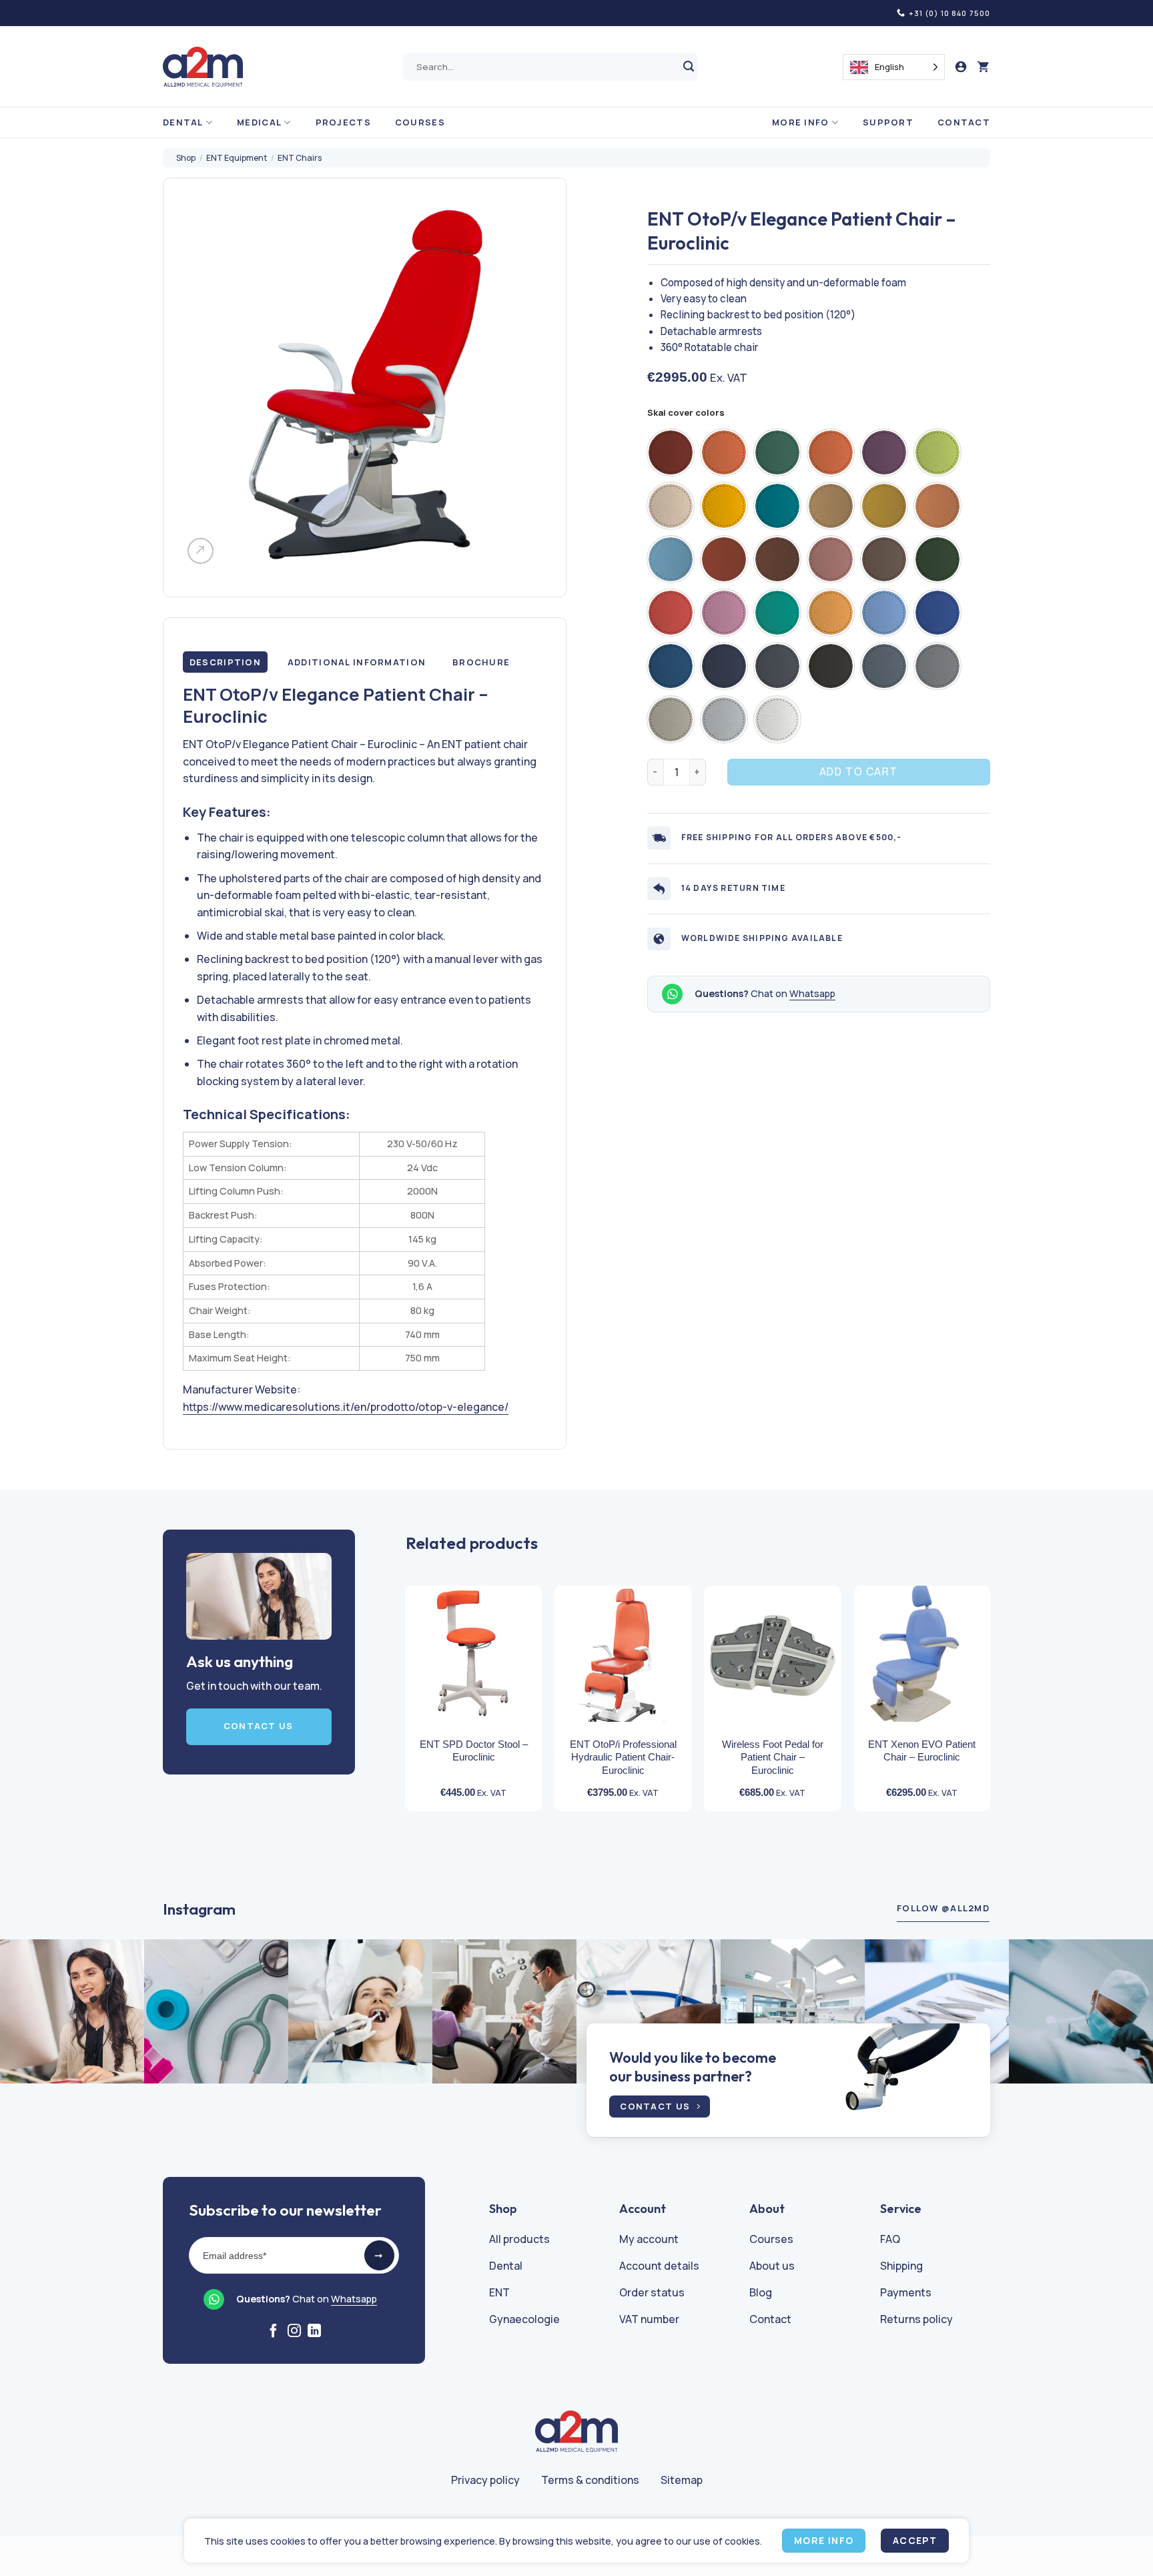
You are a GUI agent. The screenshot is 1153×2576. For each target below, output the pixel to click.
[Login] (961, 67)
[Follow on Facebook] (274, 2332)
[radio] (671, 452)
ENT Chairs (300, 158)
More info (801, 122)
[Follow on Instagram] (294, 2332)
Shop (186, 158)
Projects (343, 122)
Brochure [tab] (481, 662)
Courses (420, 122)
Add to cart (859, 771)
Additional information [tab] (357, 662)
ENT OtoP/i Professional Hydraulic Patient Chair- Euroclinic (623, 1757)
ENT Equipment (237, 158)
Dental (183, 122)
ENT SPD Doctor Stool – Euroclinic (474, 1751)
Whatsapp (812, 993)
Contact (964, 122)
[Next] (1004, 1675)
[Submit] (689, 67)
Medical (259, 122)
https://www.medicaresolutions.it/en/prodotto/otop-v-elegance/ (346, 1407)
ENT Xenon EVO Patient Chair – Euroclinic (922, 1751)
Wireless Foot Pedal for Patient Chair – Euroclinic (773, 1757)
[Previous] (392, 1675)
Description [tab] (225, 662)
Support (888, 122)
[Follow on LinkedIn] (314, 2332)
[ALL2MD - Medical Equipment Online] (203, 67)
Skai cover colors (686, 413)
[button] (984, 67)
